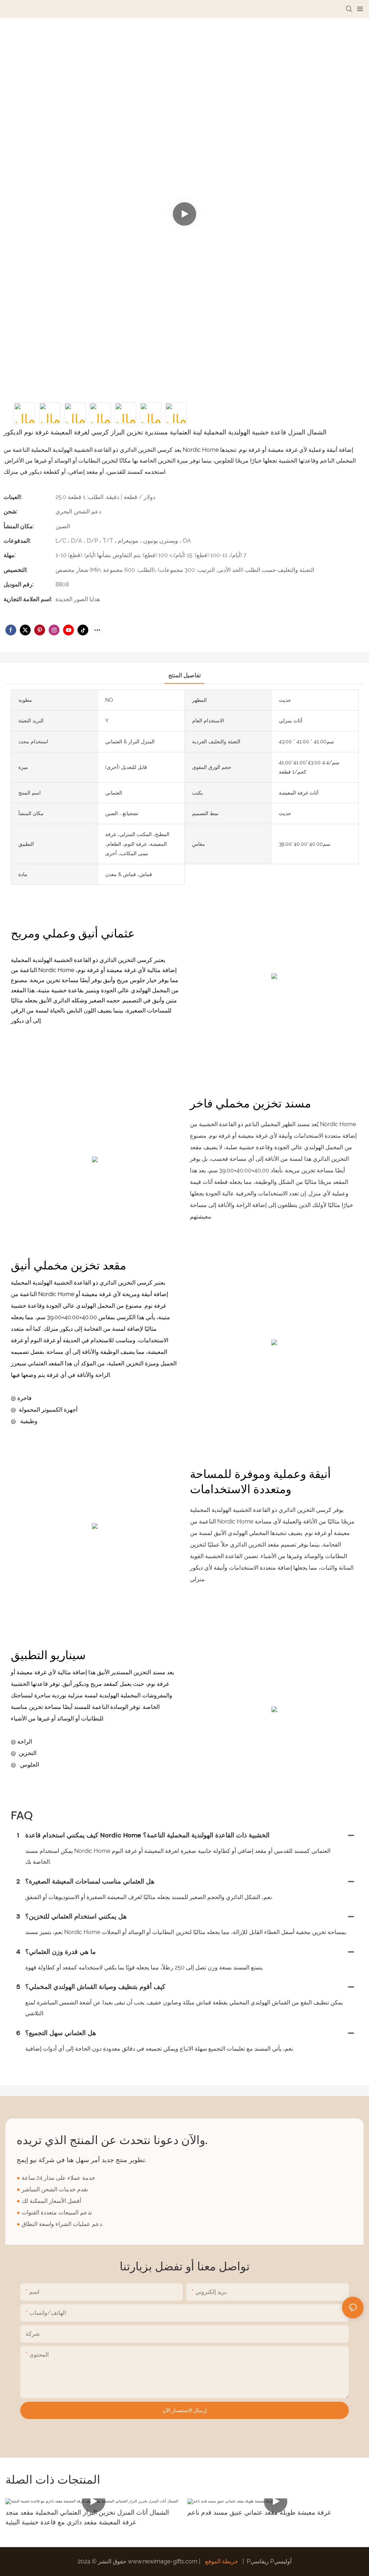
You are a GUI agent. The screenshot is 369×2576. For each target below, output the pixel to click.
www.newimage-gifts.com (163, 2561)
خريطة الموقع (222, 2561)
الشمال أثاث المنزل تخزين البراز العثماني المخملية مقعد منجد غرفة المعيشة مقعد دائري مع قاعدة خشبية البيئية (87, 2517)
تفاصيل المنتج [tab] (184, 675)
